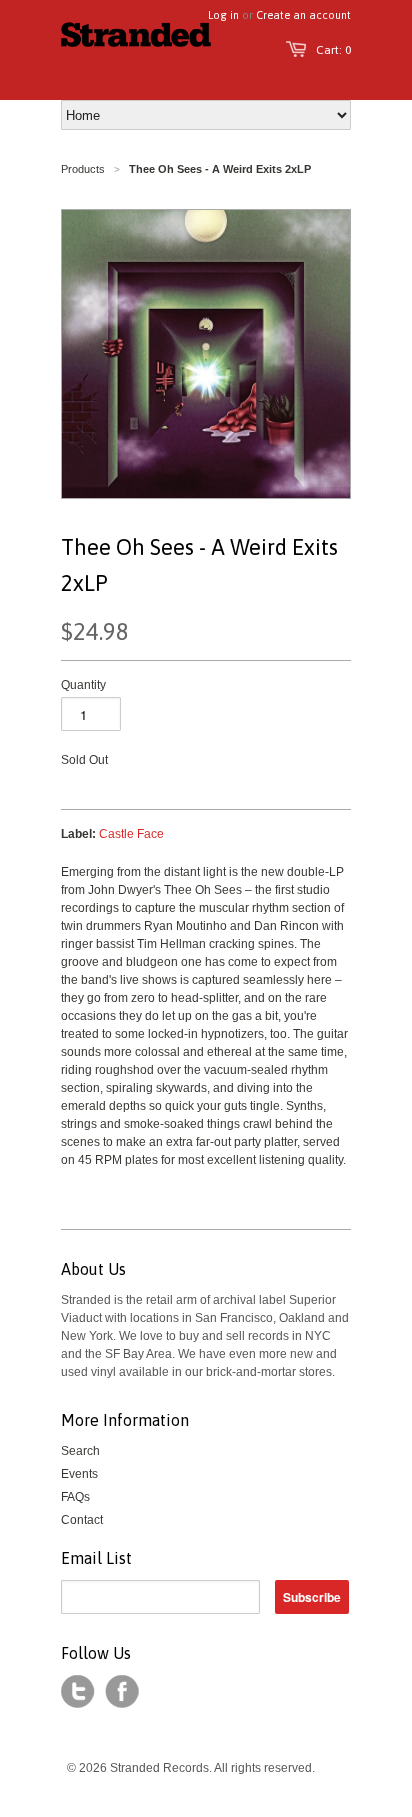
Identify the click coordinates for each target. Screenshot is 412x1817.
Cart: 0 (333, 50)
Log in (223, 15)
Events (79, 1474)
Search (80, 1451)
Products (83, 169)
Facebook (122, 1692)
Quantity (83, 685)
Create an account (303, 15)
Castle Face (131, 834)
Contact (82, 1520)
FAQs (75, 1497)
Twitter (78, 1692)
